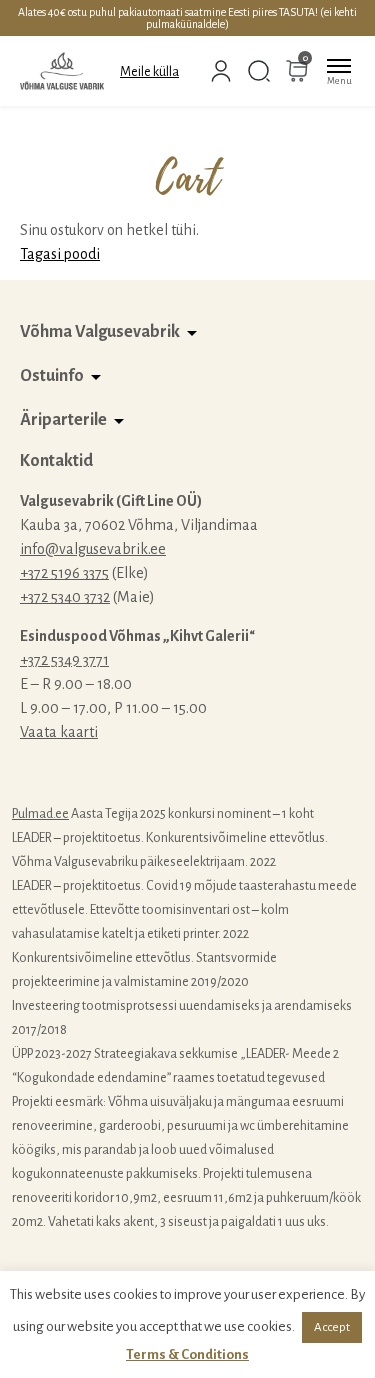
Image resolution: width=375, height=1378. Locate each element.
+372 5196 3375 (64, 573)
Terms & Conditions (187, 1354)
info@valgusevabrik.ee (93, 549)
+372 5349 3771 (64, 660)
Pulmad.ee (40, 814)
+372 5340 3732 (65, 597)
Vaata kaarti (59, 732)
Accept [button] (332, 1327)
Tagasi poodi (60, 254)
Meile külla (149, 72)
